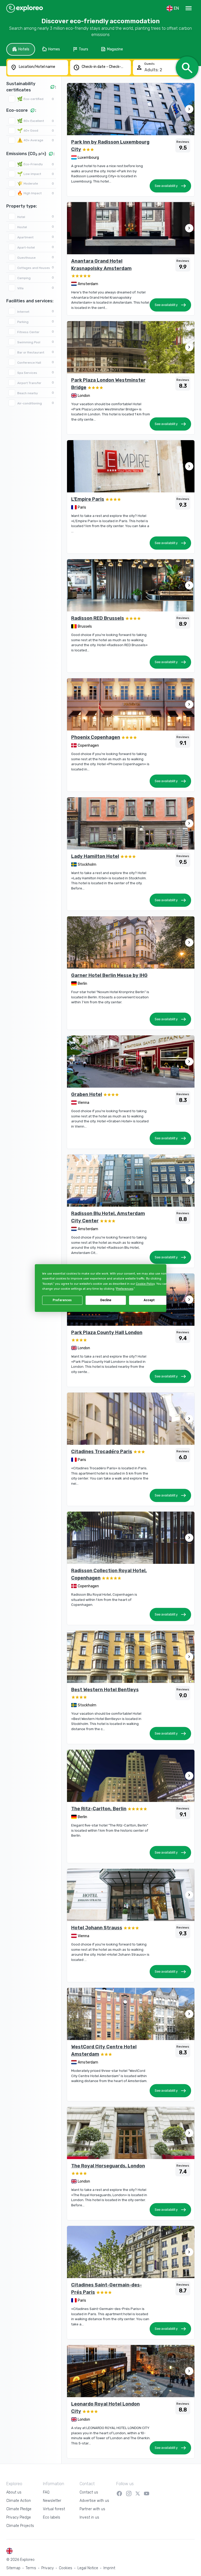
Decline (106, 1300)
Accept (149, 1300)
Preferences (62, 1300)
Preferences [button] (124, 1289)
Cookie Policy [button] (145, 1284)
